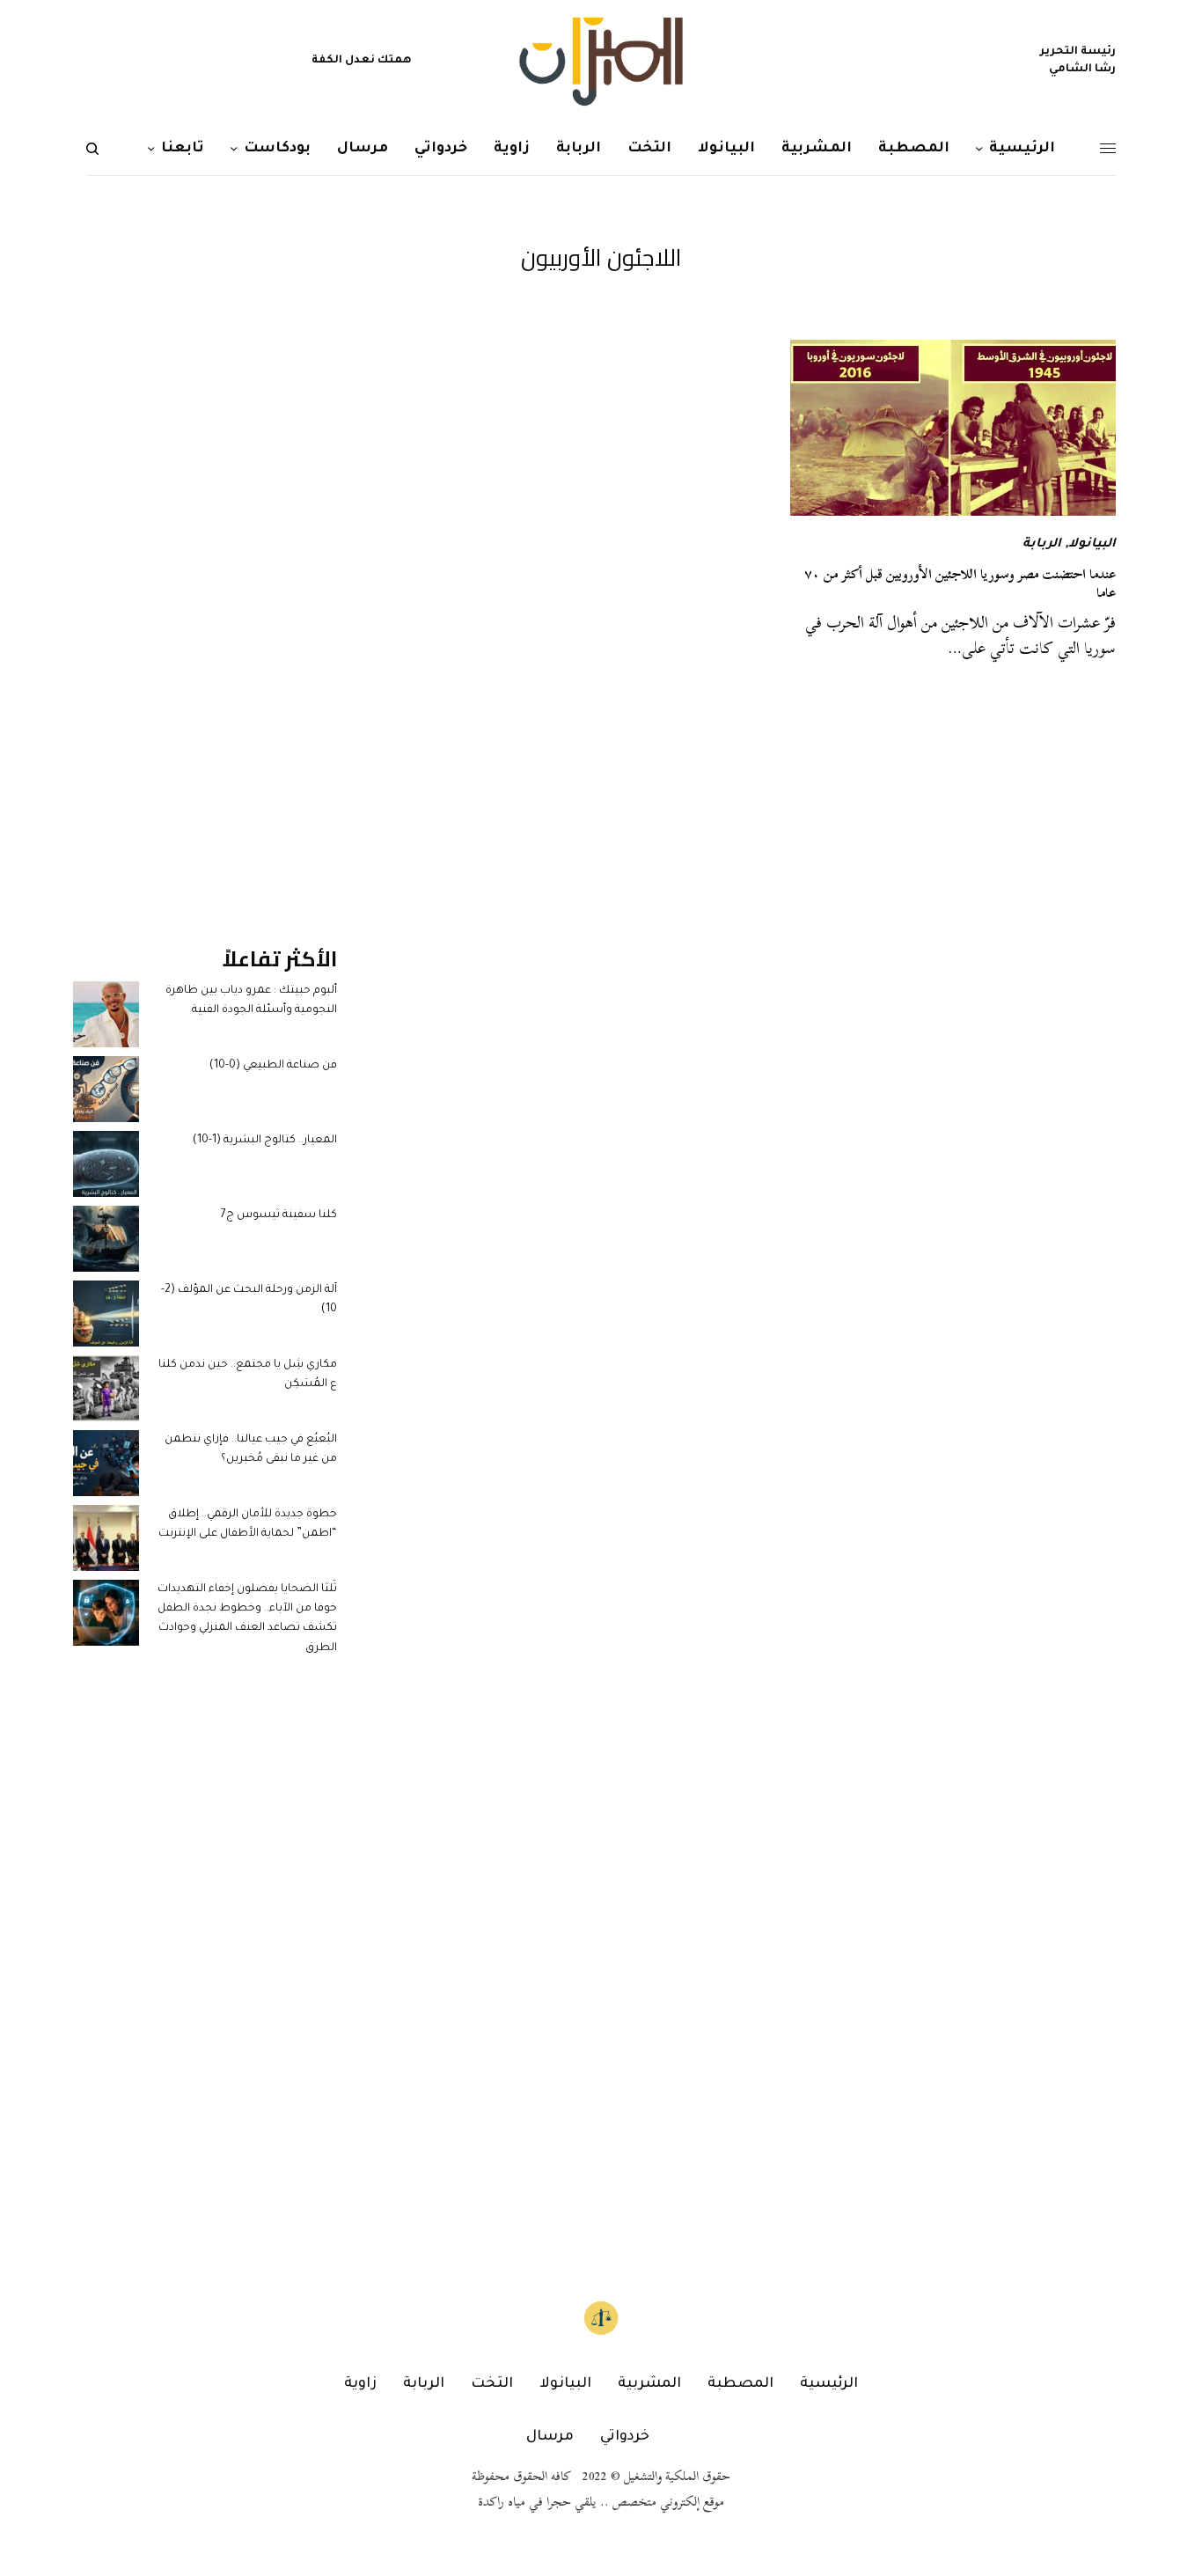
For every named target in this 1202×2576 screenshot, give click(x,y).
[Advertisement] (205, 604)
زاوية (360, 2384)
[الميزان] (601, 62)
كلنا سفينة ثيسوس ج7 (279, 1215)
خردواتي (625, 2437)
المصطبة (740, 2384)
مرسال (550, 2437)
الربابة (1042, 545)
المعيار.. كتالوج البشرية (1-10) (265, 1141)
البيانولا (1092, 545)
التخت (492, 2384)
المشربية (649, 2384)
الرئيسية (829, 2384)
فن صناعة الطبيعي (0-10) (273, 1066)
